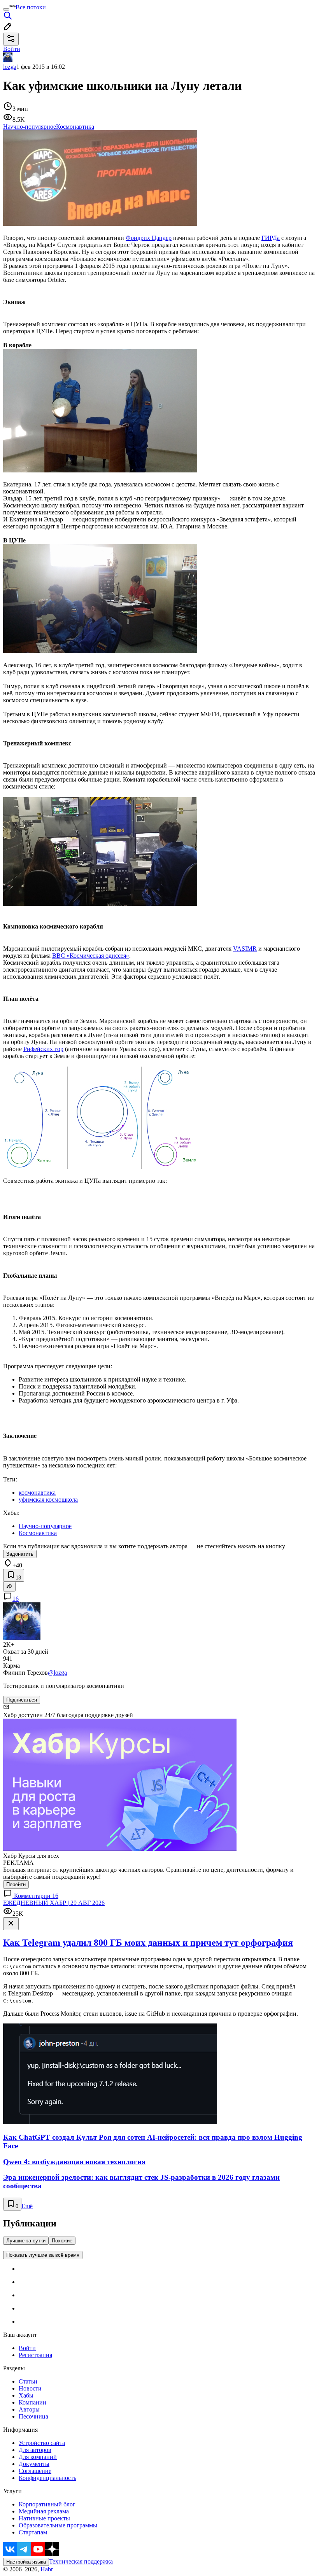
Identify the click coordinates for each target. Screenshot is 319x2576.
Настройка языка (26, 2562)
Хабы (26, 2395)
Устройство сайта (42, 2443)
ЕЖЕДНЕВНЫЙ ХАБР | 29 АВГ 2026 (54, 1903)
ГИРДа (271, 238)
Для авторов (35, 2450)
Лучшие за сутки (26, 2241)
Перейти (16, 1884)
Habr (46, 2569)
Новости (30, 2388)
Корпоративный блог (47, 2504)
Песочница (33, 2416)
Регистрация (35, 2355)
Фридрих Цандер (149, 238)
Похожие (62, 2241)
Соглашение (35, 2471)
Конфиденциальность (47, 2478)
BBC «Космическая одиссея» (91, 956)
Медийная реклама (44, 2511)
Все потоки (31, 7)
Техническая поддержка (81, 2561)
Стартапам (33, 2532)
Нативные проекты (44, 2518)
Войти (27, 2348)
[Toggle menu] (6, 9)
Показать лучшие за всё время (43, 2255)
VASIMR (245, 949)
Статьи (28, 2381)
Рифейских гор (43, 1049)
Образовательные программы (58, 2525)
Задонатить (20, 1554)
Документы (34, 2464)
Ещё (27, 2206)
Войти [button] (12, 49)
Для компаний (38, 2457)
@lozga (57, 1673)
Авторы (29, 2409)
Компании (32, 2402)
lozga (10, 67)
